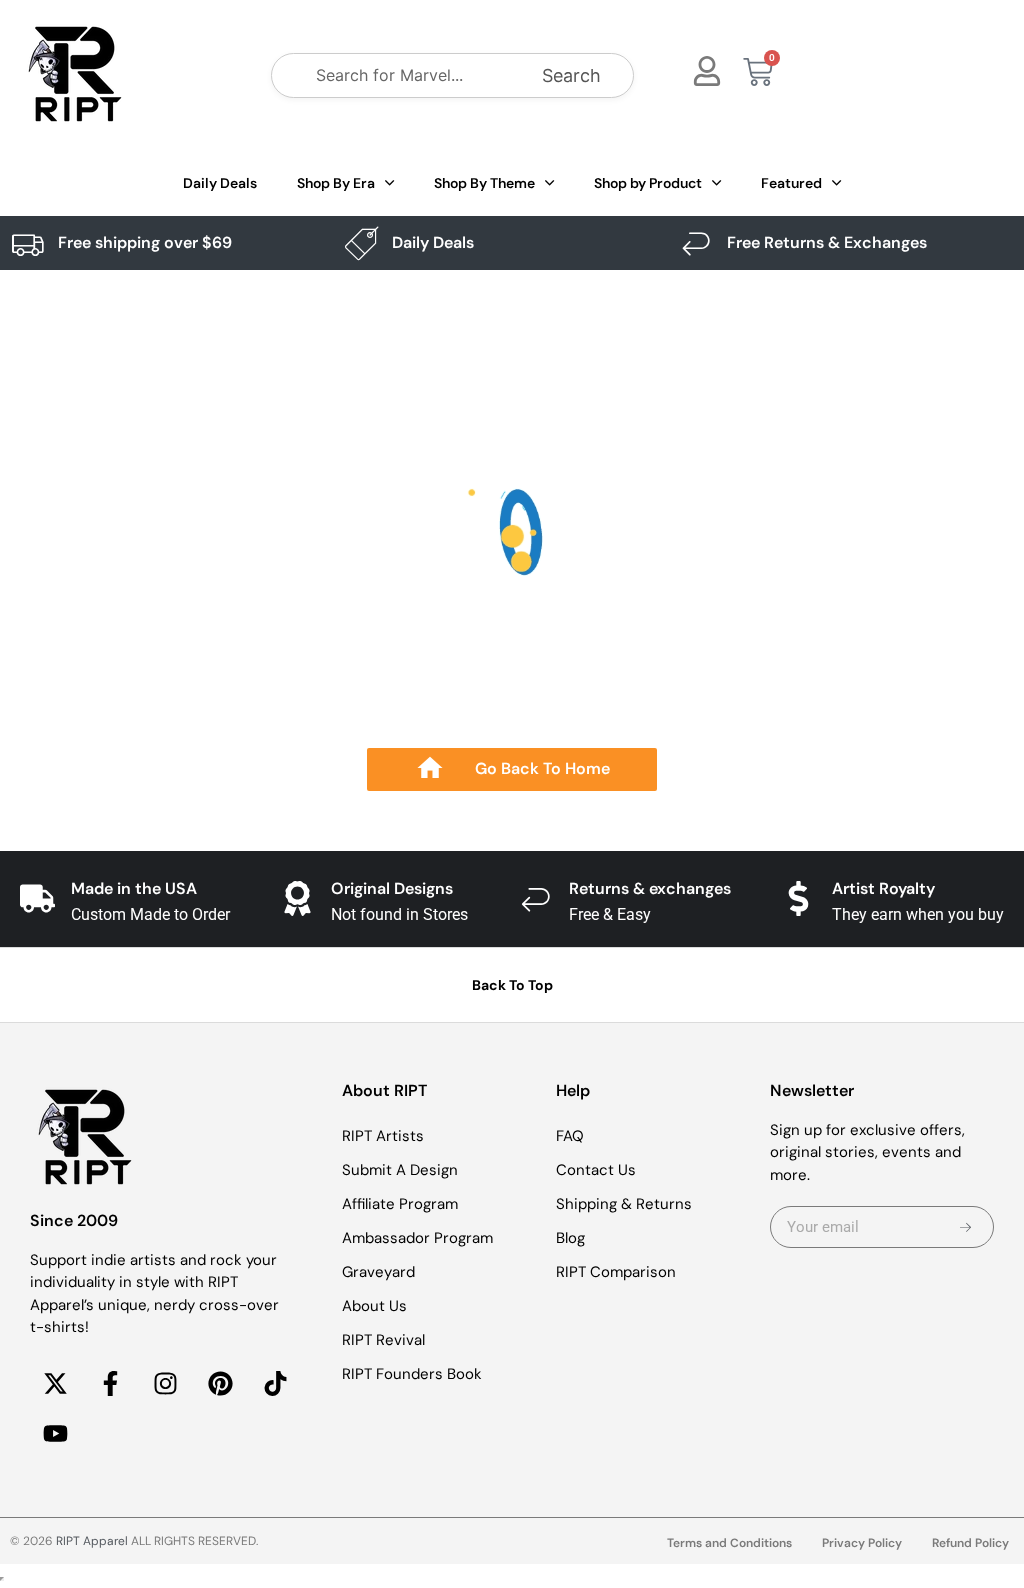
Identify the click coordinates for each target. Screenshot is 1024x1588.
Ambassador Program (417, 1238)
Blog (570, 1238)
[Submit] (965, 1227)
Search (571, 75)
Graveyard (378, 1272)
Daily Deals (220, 183)
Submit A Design (400, 1170)
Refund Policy (970, 1543)
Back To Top (512, 985)
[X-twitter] (55, 1384)
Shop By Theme (484, 183)
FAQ (570, 1136)
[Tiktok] (275, 1384)
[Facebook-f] (110, 1384)
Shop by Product (648, 183)
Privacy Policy (862, 1543)
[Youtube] (55, 1434)
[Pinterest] (220, 1384)
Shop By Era (336, 183)
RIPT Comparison (616, 1272)
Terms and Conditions (729, 1543)
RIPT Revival (383, 1340)
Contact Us (596, 1170)
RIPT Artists (383, 1136)
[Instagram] (165, 1384)
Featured (791, 183)
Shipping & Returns (624, 1204)
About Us (374, 1306)
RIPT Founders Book (412, 1374)
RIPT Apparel (92, 1541)
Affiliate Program (400, 1204)
